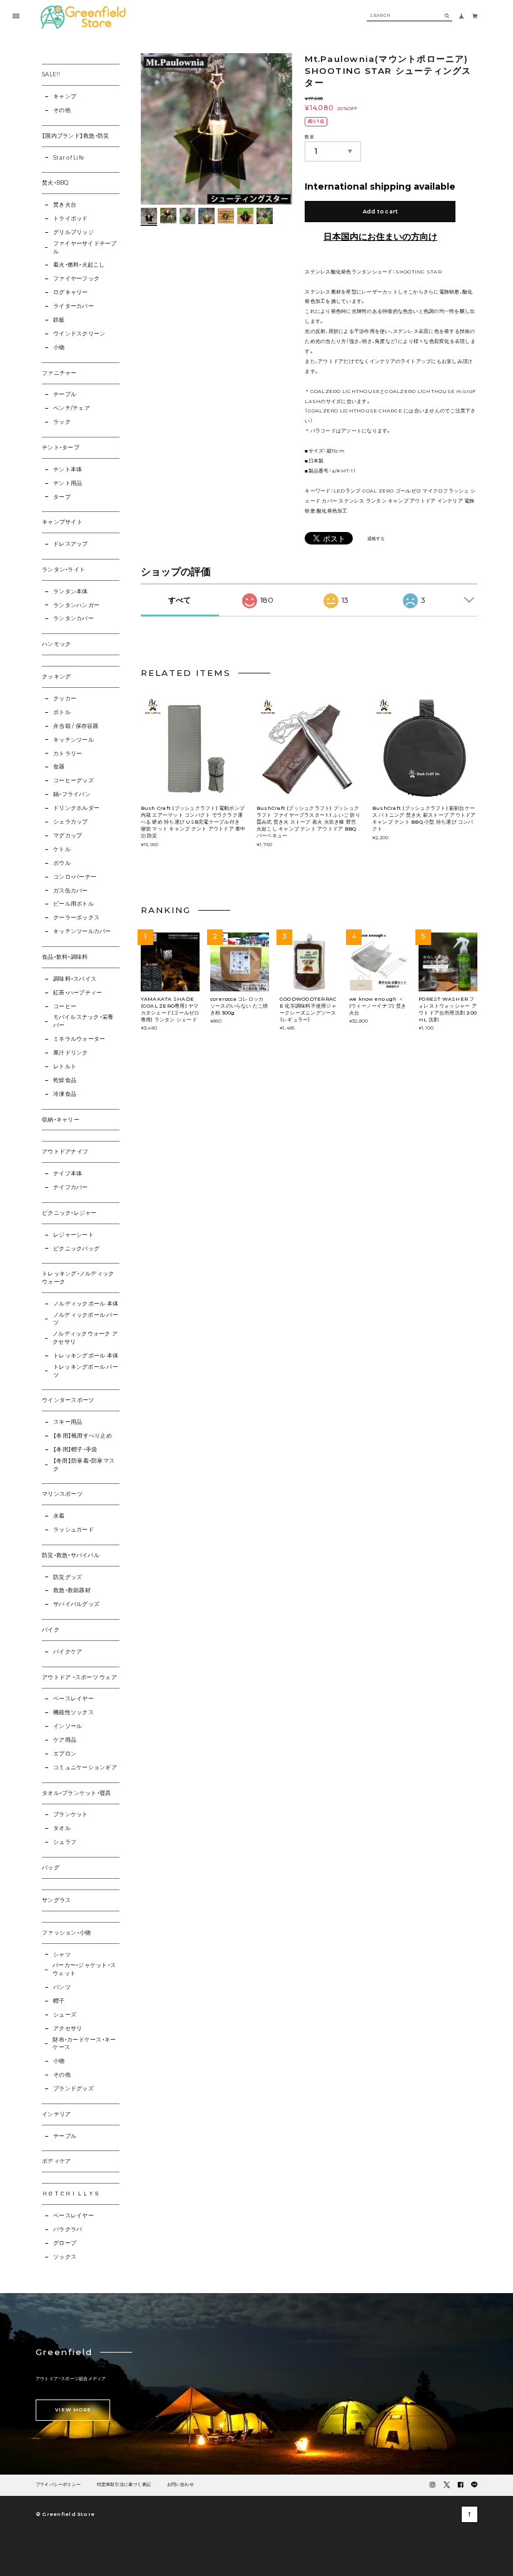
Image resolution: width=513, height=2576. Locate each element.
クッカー (65, 698)
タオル (62, 1828)
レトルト (65, 1066)
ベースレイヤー (74, 1699)
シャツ (62, 1955)
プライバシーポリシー (58, 2485)
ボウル (62, 863)
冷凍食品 (65, 1094)
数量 (309, 137)
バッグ (51, 1868)
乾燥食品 (65, 1080)
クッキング (56, 677)
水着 (59, 1516)
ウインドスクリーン (79, 334)
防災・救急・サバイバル (71, 1555)
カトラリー (68, 754)
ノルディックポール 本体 (86, 1304)
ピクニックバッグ (76, 1249)
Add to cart (381, 212)
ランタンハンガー (76, 605)
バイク (51, 1630)
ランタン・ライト (63, 570)
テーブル (65, 394)
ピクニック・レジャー (69, 1213)
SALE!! (51, 74)
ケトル (62, 849)
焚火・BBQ (55, 183)
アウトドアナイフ (65, 1152)
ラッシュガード (74, 1530)
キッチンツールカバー (82, 931)
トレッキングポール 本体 (86, 1356)
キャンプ (65, 96)
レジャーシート (74, 1235)
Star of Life (69, 158)
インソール (68, 1726)
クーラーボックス (76, 917)
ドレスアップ (70, 544)
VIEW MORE (73, 2410)
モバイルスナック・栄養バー (84, 1021)
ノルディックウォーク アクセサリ (85, 1338)
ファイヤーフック (76, 279)
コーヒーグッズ (74, 780)
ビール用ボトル (74, 904)
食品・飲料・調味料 (65, 957)
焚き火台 (65, 205)
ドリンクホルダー (76, 808)
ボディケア (56, 2161)
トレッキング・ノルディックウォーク (78, 1278)
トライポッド (70, 218)
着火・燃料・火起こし (79, 265)
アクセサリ (68, 2028)
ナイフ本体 (68, 1173)
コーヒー (65, 1006)
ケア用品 (65, 1740)
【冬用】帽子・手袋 (75, 1449)
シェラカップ (70, 822)
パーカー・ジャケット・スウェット (84, 1969)
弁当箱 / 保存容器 (76, 726)
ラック (62, 422)
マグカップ (68, 836)
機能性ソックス (74, 1712)
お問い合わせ (180, 2485)
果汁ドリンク (70, 1053)
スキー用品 (68, 1422)
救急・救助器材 (72, 1590)
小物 (59, 347)
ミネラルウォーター (79, 1039)
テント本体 (68, 469)
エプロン (65, 1754)
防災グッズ (68, 1577)
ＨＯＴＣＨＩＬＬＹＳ (71, 2194)
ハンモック (56, 644)
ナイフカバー (70, 1187)
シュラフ (65, 1842)
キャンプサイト (62, 522)
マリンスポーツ (62, 1494)
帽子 (59, 2001)
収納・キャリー (61, 1120)
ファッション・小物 (66, 1933)
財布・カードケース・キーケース (84, 2044)
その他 (62, 110)
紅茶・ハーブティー (78, 993)
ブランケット (70, 1814)
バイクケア (68, 1652)
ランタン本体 (70, 591)
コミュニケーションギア (85, 1767)
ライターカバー (74, 306)
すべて (180, 600)
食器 (59, 767)
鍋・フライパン (72, 794)
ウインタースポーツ (68, 1400)
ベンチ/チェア (72, 408)
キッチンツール (74, 740)
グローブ (65, 2243)
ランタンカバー (74, 618)
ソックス (65, 2257)
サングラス (56, 1900)
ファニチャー (59, 373)
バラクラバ (68, 2229)
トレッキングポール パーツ (86, 1371)
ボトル (62, 712)
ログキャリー (70, 292)
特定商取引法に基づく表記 (124, 2485)
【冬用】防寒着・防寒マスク (84, 1465)
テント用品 (68, 483)
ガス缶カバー (70, 891)
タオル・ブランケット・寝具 (76, 1793)
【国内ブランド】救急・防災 (75, 136)
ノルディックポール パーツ (86, 1319)
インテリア (56, 2114)
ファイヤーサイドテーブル (85, 248)
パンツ (62, 1987)
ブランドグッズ (74, 2088)
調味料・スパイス (75, 979)
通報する (376, 539)
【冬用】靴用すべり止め (83, 1436)
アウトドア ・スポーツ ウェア (79, 1677)
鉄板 (59, 320)
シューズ (65, 2015)
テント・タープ (61, 447)
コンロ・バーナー (75, 877)
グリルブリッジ (74, 232)
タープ (62, 497)
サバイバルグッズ (76, 1604)
